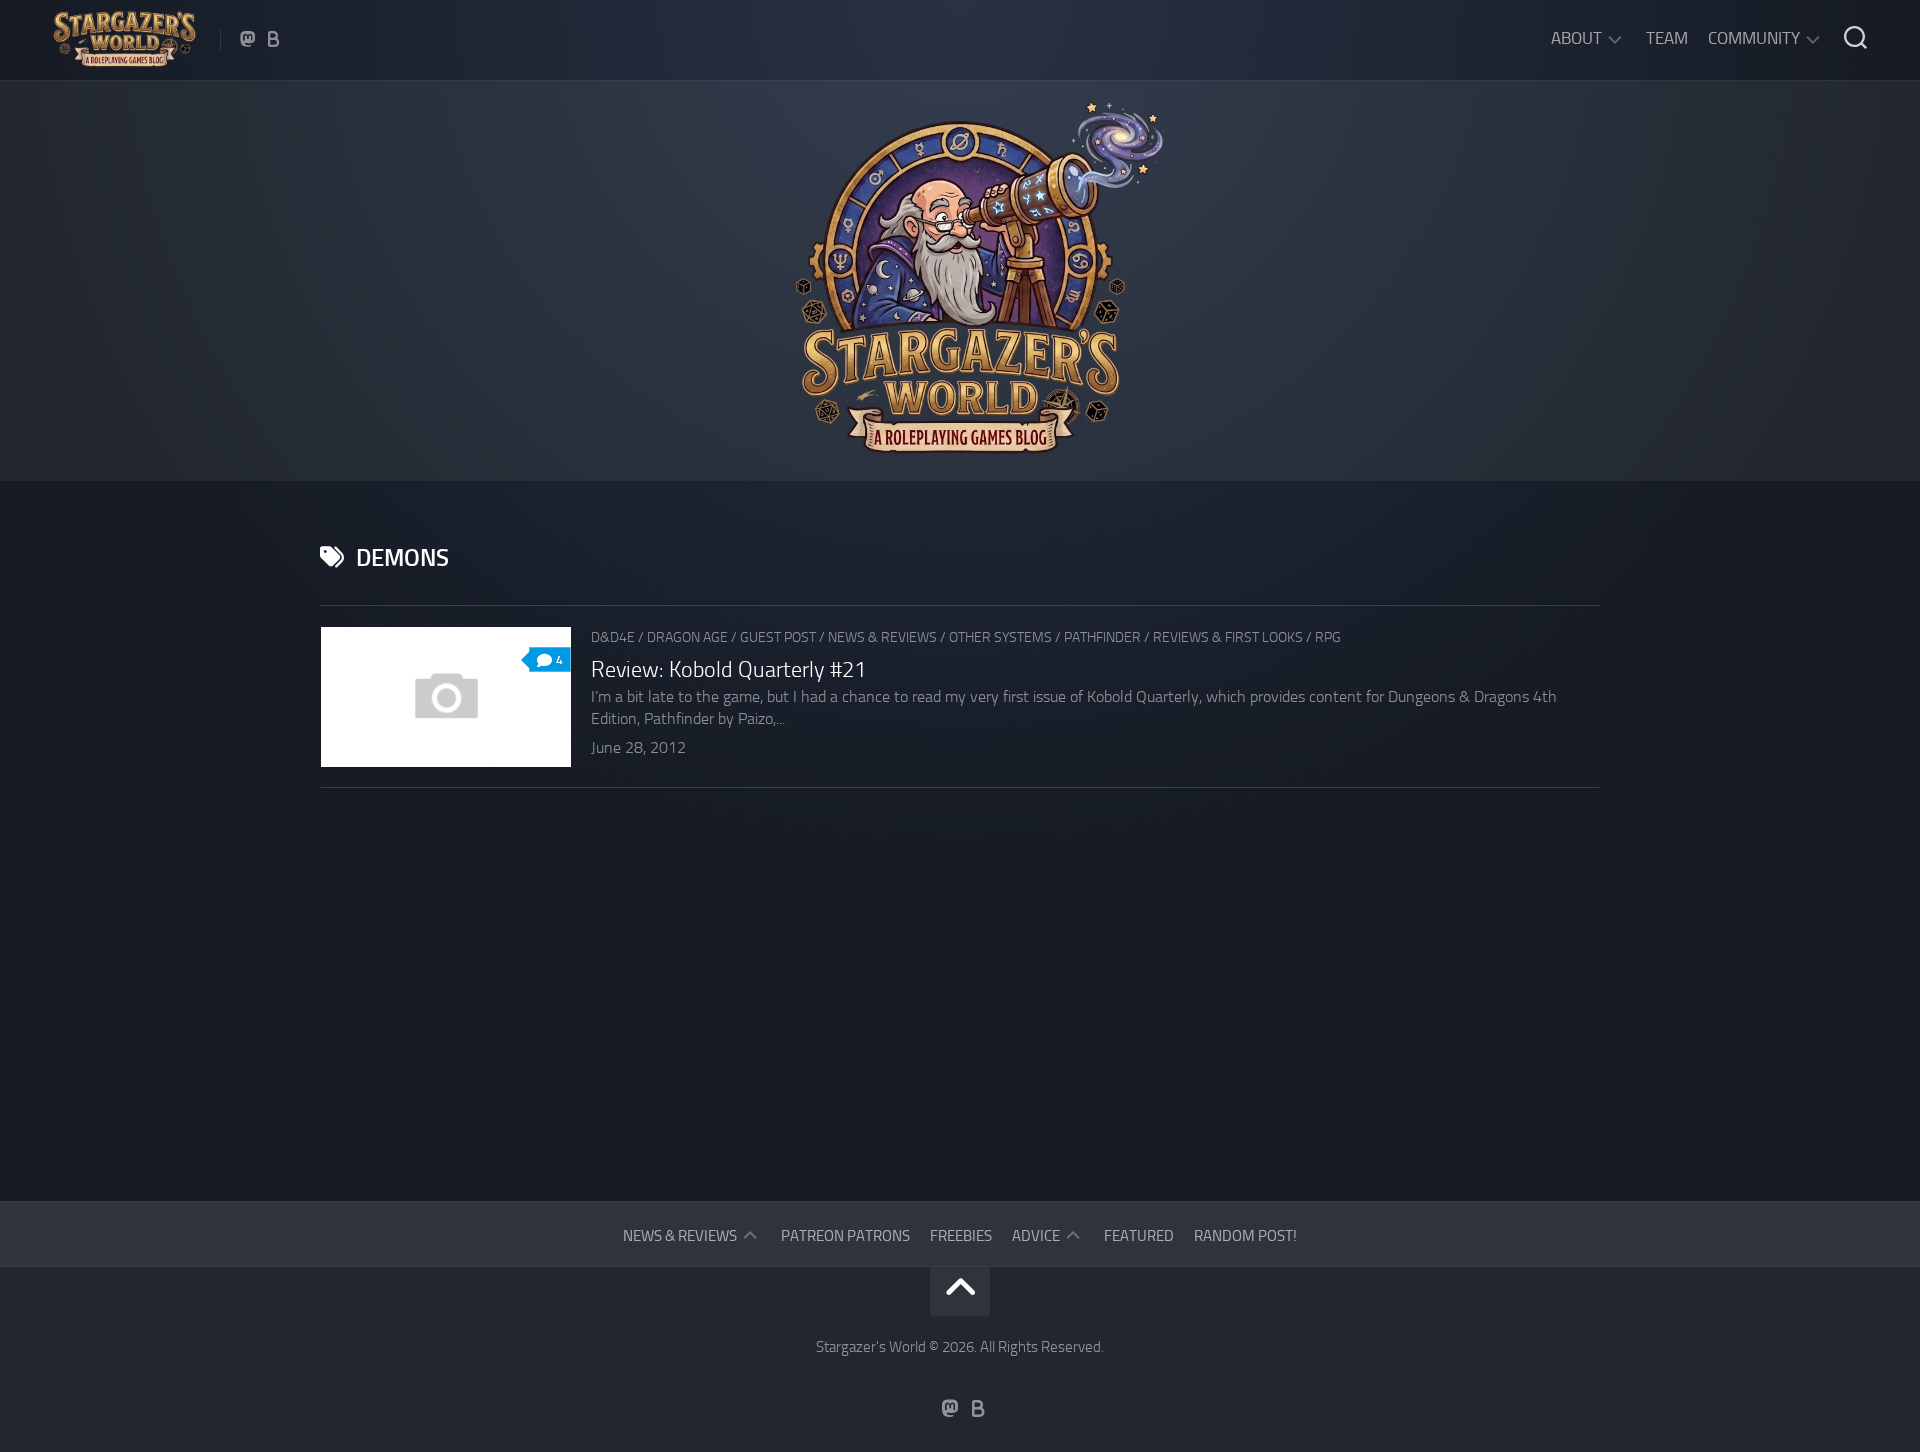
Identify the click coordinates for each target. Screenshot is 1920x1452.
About (1576, 38)
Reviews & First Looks (1228, 637)
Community (1754, 38)
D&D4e (613, 637)
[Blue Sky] (274, 39)
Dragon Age (687, 637)
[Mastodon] (248, 39)
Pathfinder (1102, 637)
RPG (1328, 637)
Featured (1139, 1236)
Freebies (961, 1236)
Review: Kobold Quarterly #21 (728, 670)
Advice (1036, 1236)
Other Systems (1000, 637)
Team (1667, 38)
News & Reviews (882, 637)
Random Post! (1245, 1236)
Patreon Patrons (845, 1236)
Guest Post (778, 637)
